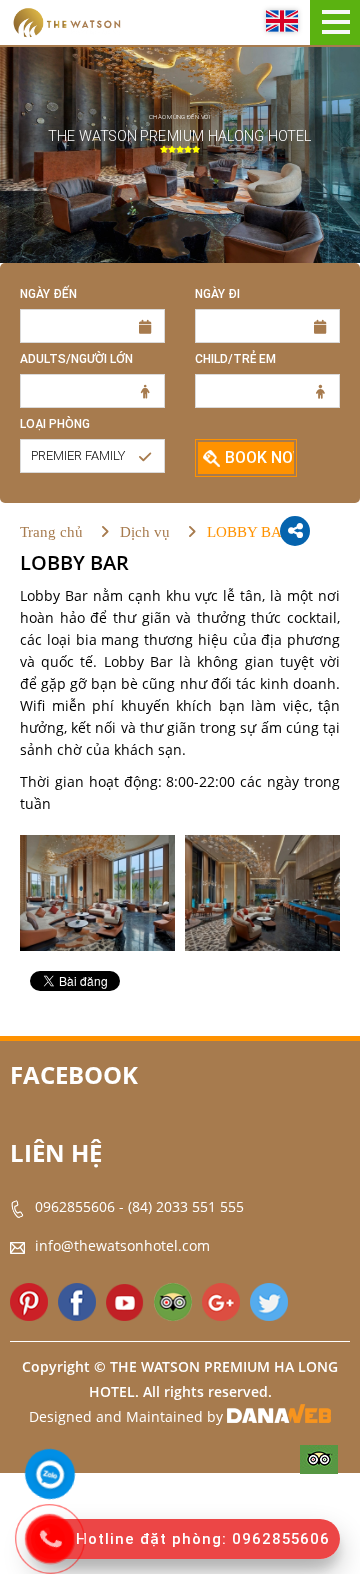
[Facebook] (77, 1302)
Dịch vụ (145, 532)
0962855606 (75, 1206)
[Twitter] (269, 1302)
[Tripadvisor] (173, 1302)
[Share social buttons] (295, 531)
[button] (92, 456)
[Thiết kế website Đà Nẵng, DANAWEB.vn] (279, 1417)
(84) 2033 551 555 (186, 1206)
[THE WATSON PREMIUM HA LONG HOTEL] (66, 21)
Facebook (74, 1074)
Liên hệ (56, 1152)
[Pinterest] (29, 1302)
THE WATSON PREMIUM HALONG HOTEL (179, 135)
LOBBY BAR (249, 532)
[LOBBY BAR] (97, 893)
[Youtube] (125, 1302)
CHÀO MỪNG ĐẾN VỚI (179, 116)
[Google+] (221, 1302)
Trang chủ (51, 532)
